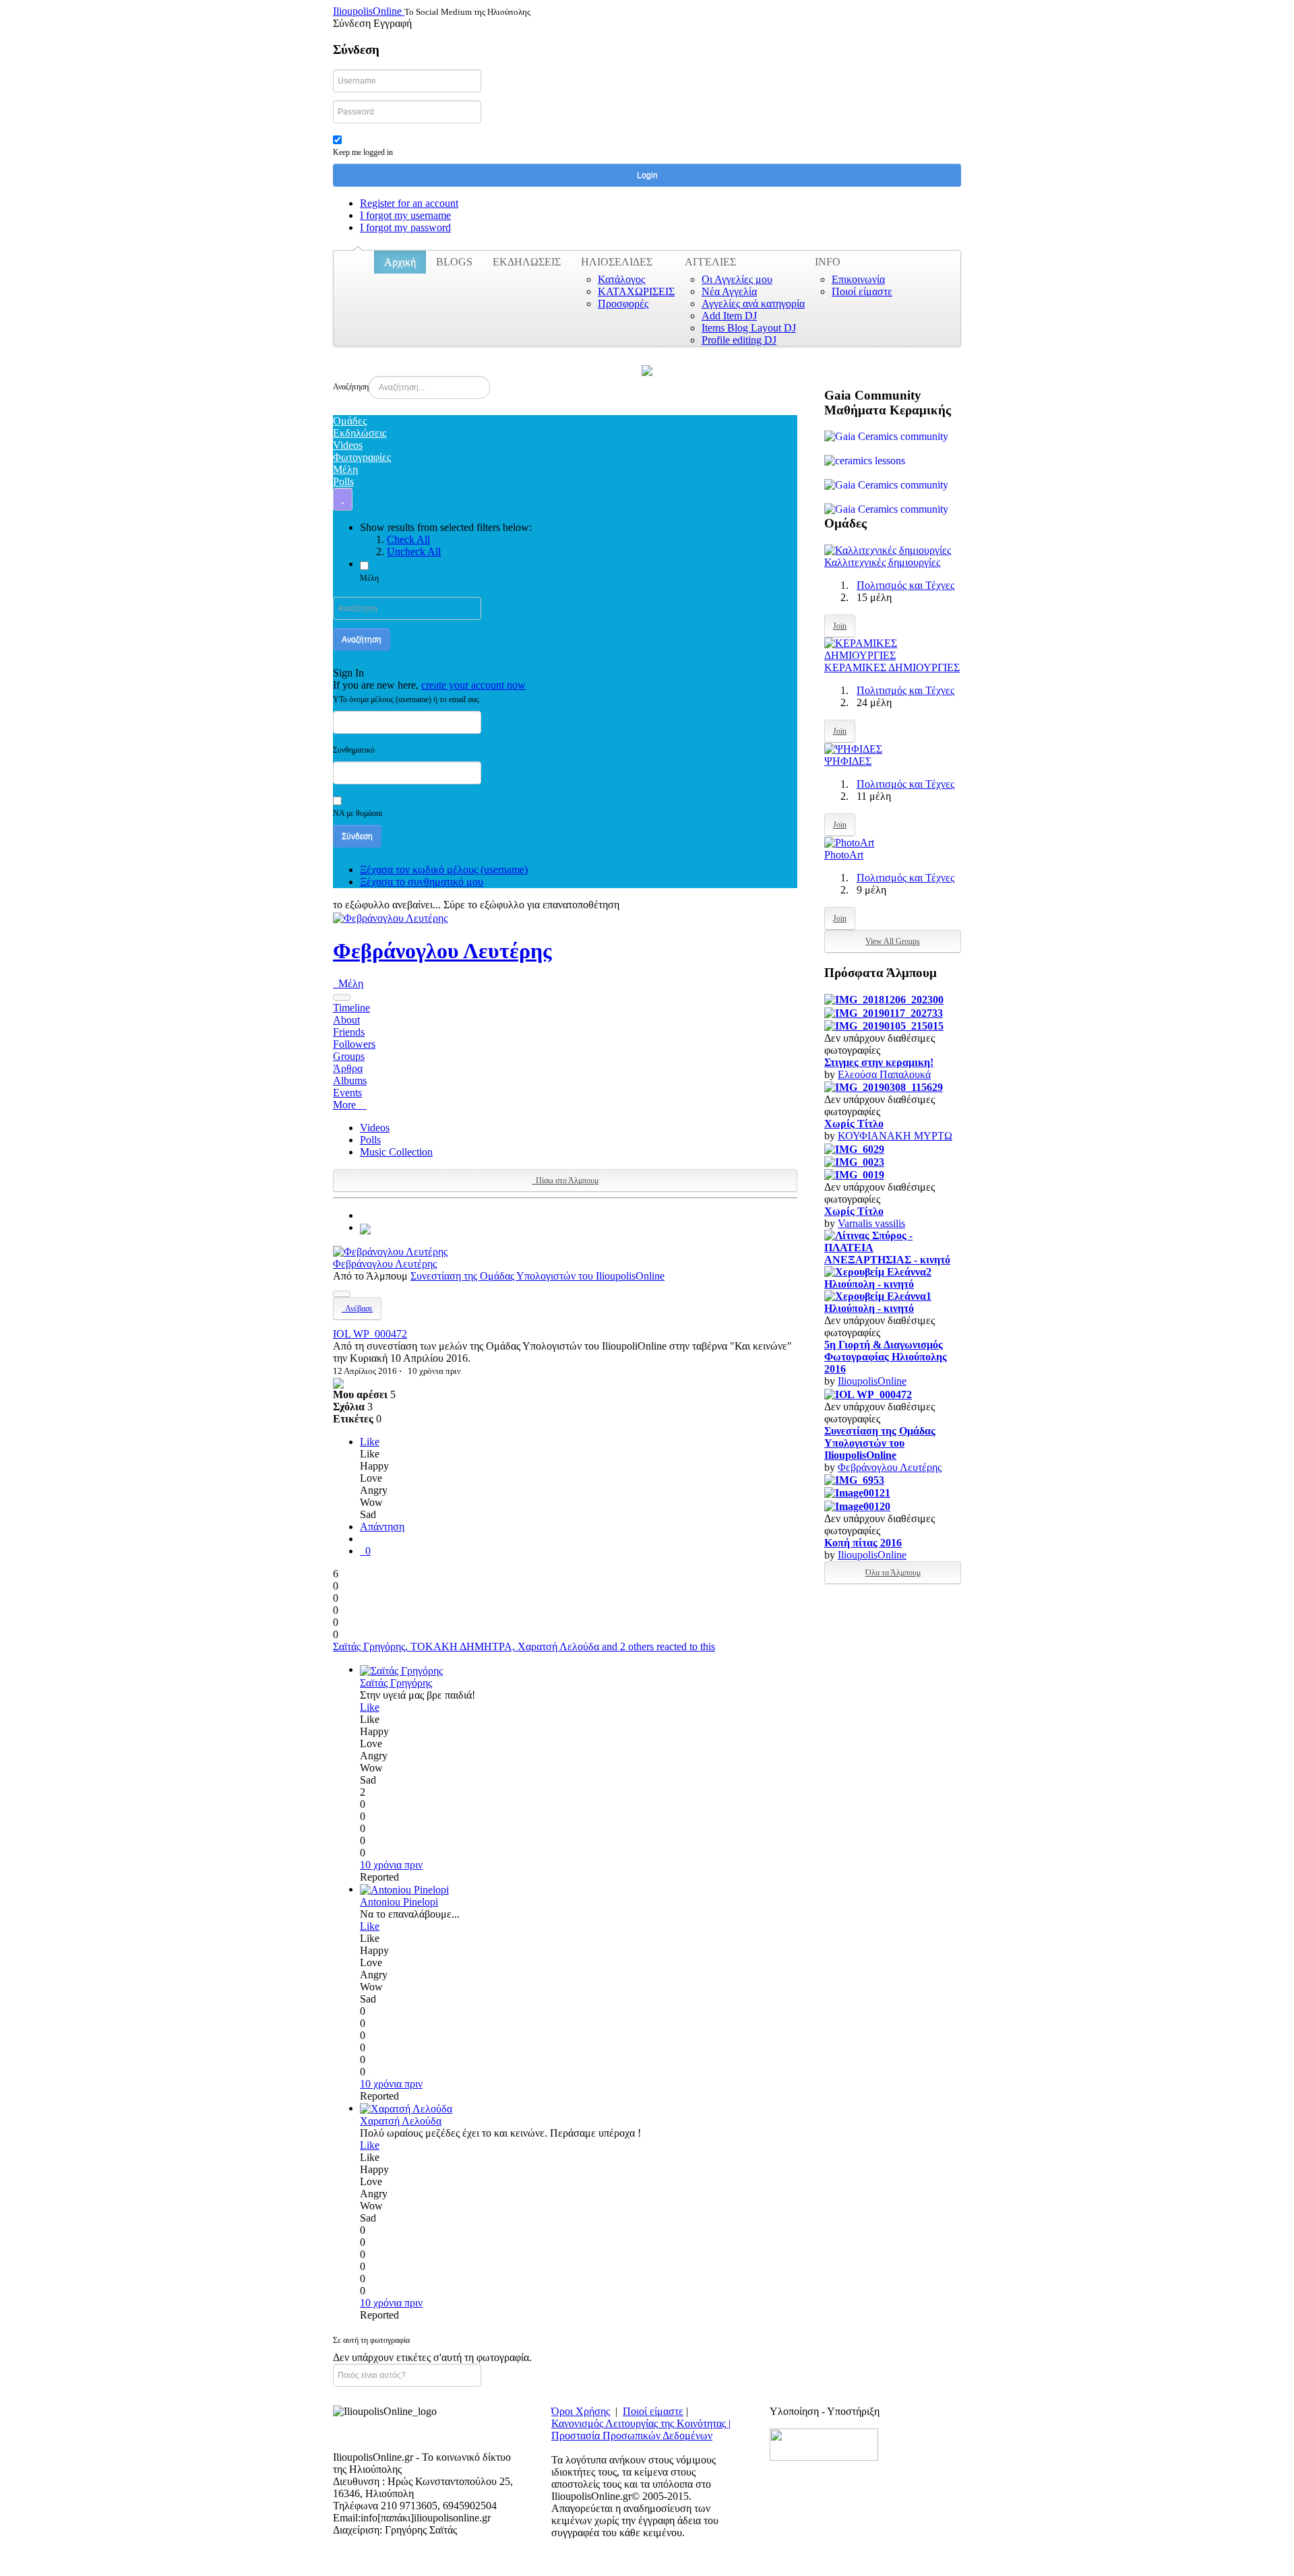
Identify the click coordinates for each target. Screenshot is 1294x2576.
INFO (828, 262)
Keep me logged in (363, 152)
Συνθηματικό (354, 750)
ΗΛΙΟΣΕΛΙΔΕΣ (617, 262)
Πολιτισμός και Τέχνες (905, 585)
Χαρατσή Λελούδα (401, 2121)
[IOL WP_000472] (365, 1227)
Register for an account (409, 203)
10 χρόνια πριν (391, 1865)
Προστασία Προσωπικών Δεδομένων (632, 2436)
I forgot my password (405, 227)
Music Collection (396, 1152)
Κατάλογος (621, 279)
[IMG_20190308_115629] (884, 1087)
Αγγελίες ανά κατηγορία (753, 304)
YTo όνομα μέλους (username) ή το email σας (406, 699)
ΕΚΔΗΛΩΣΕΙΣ (527, 262)
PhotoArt (844, 855)
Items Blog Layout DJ (749, 328)
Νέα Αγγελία (729, 291)
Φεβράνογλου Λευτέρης (442, 951)
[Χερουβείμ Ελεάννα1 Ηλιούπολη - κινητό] (893, 1301)
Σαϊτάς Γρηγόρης (396, 1683)
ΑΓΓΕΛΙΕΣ (710, 262)
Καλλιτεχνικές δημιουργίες (882, 562)
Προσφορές (623, 304)
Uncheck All (414, 552)
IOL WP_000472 (370, 1334)
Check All (408, 539)
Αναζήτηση (351, 387)
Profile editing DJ (739, 340)
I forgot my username (405, 215)
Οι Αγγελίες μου (737, 279)
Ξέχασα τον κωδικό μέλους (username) (444, 870)
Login (647, 175)
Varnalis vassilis (871, 1223)
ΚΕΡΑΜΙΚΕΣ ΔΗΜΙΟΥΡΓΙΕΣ (892, 667)
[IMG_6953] (854, 1479)
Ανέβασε (357, 1309)
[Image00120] (857, 1505)
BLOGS (454, 262)
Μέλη (369, 578)
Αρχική (400, 262)
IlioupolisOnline (872, 1381)
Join (840, 626)
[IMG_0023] (854, 1161)
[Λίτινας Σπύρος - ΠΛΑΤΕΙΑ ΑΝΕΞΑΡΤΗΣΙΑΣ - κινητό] (893, 1247)
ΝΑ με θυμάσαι (358, 813)
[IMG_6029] (854, 1148)
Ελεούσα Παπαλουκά (884, 1074)
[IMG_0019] (854, 1174)
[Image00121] (857, 1492)
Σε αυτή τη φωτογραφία (371, 2340)
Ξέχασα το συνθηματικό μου (422, 882)
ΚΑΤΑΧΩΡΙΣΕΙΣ (636, 291)
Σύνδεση (357, 836)
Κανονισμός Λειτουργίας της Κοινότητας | (641, 2423)
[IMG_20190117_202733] (884, 1012)
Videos (375, 1128)
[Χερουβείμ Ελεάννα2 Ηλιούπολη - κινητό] (893, 1277)
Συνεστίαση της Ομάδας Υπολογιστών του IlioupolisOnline (537, 1276)
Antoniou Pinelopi (399, 1902)
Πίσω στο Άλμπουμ (565, 1181)
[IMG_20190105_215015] (884, 1025)
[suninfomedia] (824, 2444)
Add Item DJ (729, 316)
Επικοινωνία (858, 279)
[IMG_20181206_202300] (884, 999)
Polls (370, 1140)
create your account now (473, 685)
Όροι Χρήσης (581, 2411)
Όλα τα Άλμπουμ (893, 1573)
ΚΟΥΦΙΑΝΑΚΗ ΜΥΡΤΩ (895, 1136)
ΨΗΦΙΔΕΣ (848, 761)
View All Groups (893, 941)
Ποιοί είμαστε (862, 291)
